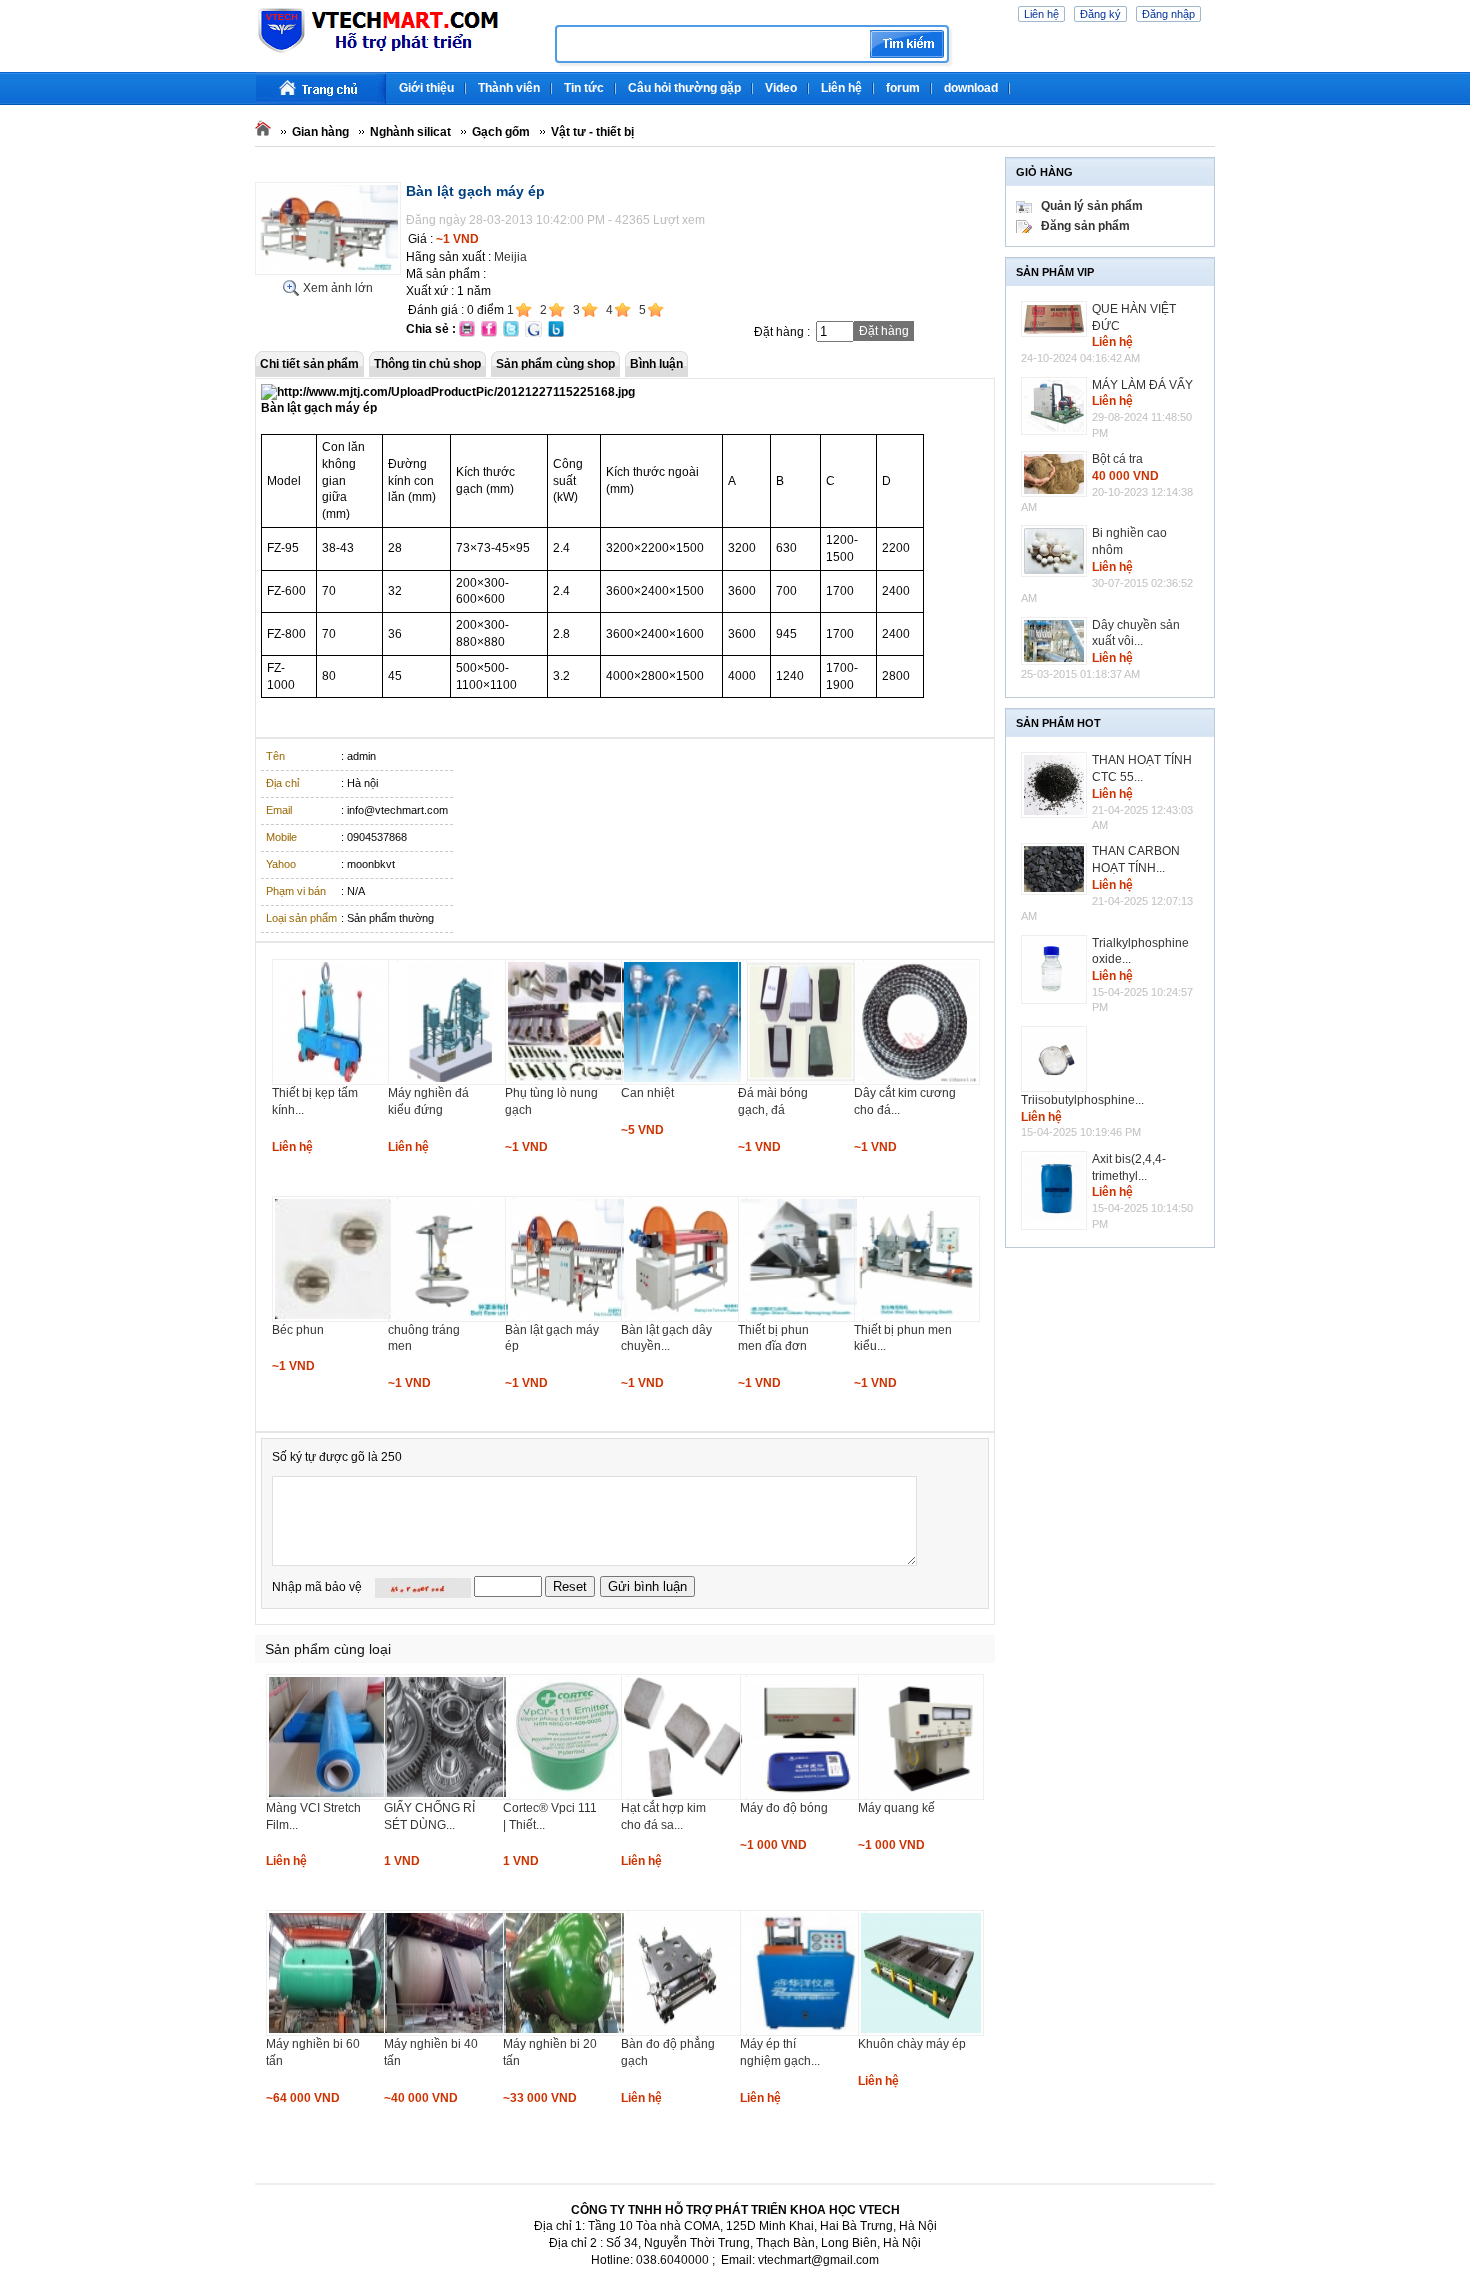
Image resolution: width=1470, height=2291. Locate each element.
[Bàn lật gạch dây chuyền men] (684, 1318)
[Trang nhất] (321, 88)
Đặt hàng (884, 331)
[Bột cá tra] (1056, 474)
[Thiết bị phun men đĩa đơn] (801, 1318)
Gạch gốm (501, 132)
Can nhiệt (647, 1093)
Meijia (510, 257)
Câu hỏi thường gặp (684, 88)
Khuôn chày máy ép (912, 2044)
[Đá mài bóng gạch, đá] (801, 1081)
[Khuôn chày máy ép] (921, 2032)
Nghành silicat (410, 132)
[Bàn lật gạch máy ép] (328, 271)
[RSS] (1212, 80)
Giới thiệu (426, 88)
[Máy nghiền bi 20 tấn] (566, 2032)
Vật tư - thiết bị (592, 132)
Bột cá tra (1117, 459)
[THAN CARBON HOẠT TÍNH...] (1056, 869)
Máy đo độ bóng (784, 1808)
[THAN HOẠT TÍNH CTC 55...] (1056, 785)
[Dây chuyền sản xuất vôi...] (1056, 641)
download (971, 88)
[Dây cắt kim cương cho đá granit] (917, 1081)
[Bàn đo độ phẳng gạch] (684, 2032)
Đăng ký (1100, 14)
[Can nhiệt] (684, 1081)
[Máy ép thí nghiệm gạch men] (803, 2032)
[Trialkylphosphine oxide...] (1056, 970)
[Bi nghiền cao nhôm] (1056, 551)
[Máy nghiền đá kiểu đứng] (451, 1081)
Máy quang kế (896, 1808)
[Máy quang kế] (921, 1796)
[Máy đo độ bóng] (803, 1796)
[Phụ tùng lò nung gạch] (568, 1081)
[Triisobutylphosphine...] (1056, 1059)
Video (781, 88)
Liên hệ (1041, 14)
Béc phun (298, 1330)
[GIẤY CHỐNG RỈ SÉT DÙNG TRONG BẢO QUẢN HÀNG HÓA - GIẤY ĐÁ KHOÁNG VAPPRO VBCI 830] (447, 1796)
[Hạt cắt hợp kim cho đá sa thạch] (684, 1796)
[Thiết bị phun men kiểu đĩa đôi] (917, 1318)
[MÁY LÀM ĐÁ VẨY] (1056, 406)
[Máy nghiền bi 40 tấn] (447, 2032)
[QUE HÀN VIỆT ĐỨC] (1056, 319)
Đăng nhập (1168, 14)
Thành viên (509, 88)
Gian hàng (320, 132)
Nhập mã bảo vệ (317, 1587)
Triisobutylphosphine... (1082, 1100)
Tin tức (584, 88)
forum (903, 88)
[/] (397, 50)
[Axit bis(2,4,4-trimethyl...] (1056, 1190)
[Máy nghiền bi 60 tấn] (329, 2032)
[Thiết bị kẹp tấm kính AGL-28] (335, 1081)
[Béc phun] (335, 1318)
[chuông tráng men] (451, 1318)
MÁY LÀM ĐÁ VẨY (1142, 385)
